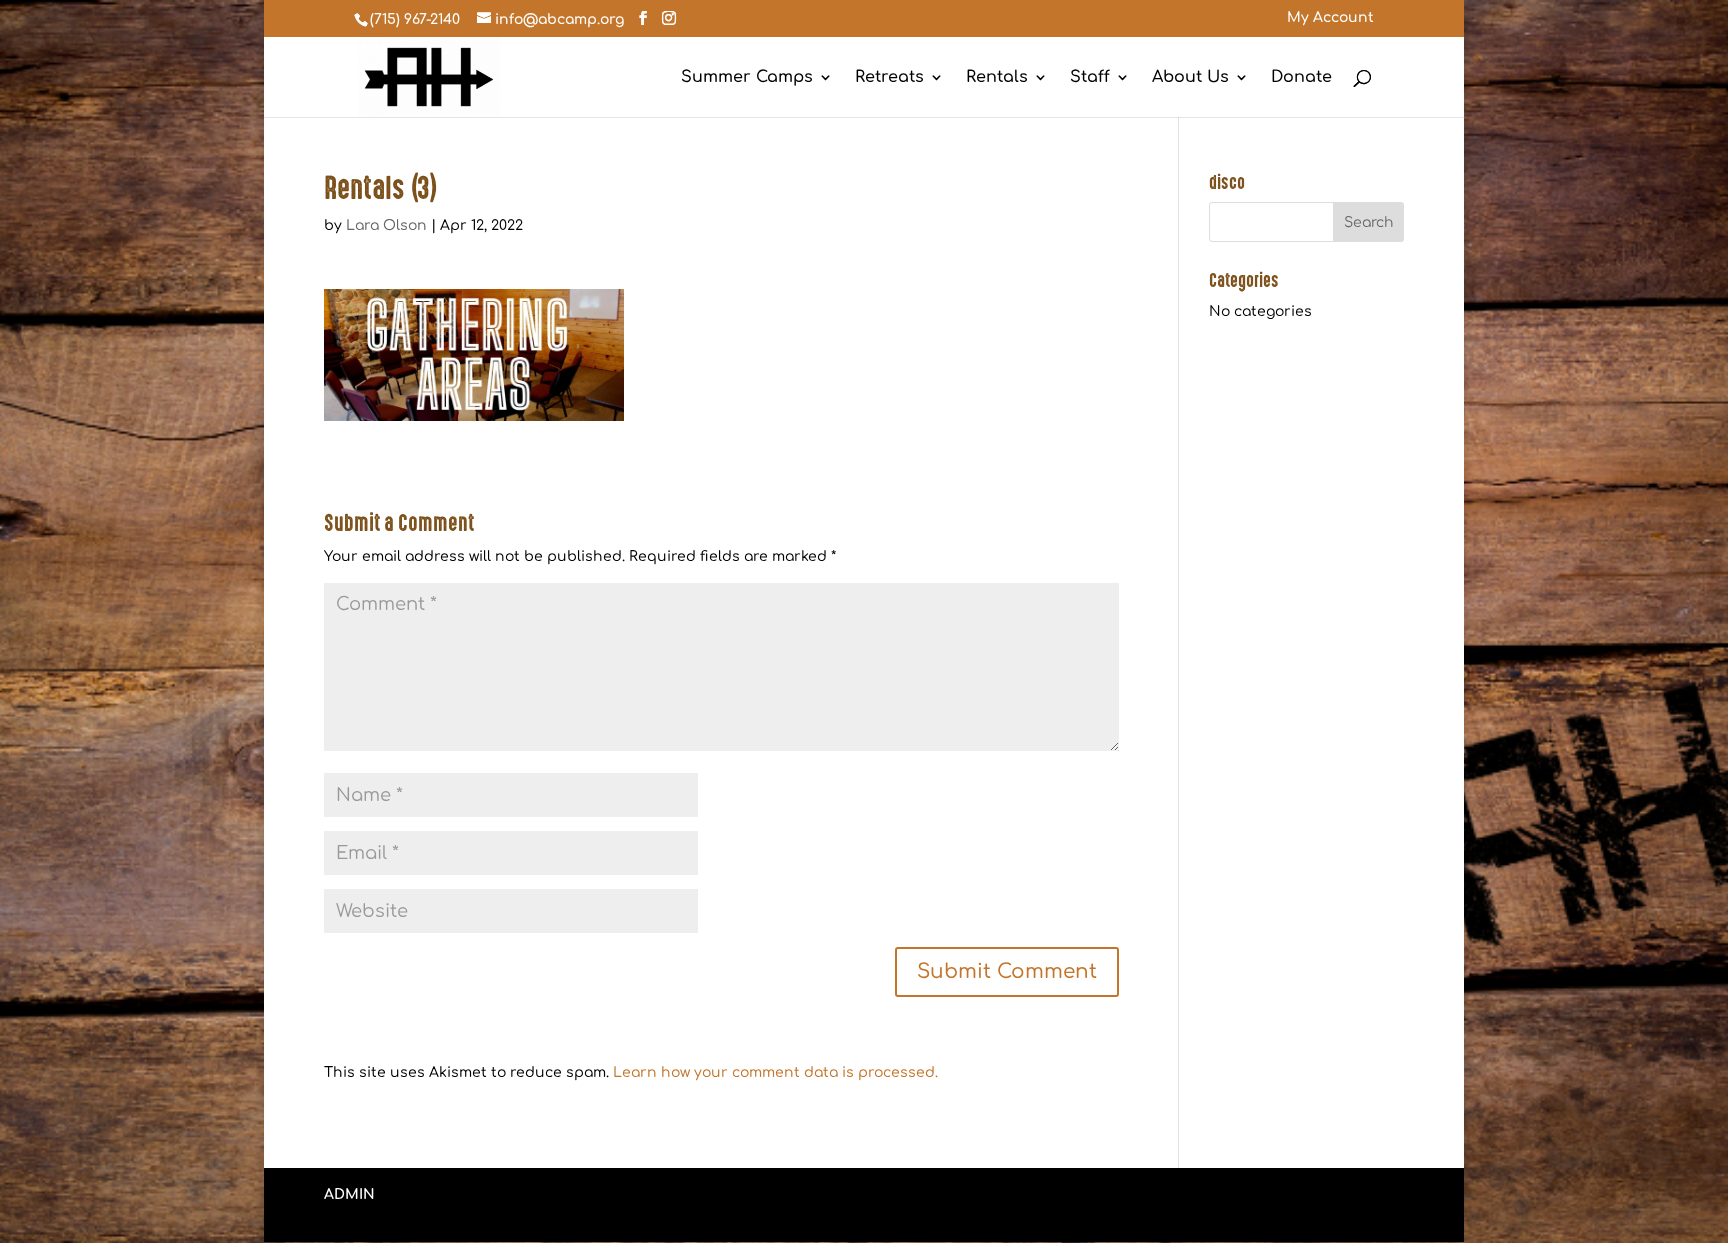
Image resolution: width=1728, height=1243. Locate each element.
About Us (1190, 78)
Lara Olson (386, 225)
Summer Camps (747, 78)
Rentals (997, 78)
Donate (1301, 78)
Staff (1090, 78)
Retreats (889, 78)
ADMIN (349, 1194)
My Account (1330, 18)
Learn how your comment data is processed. (775, 1072)
